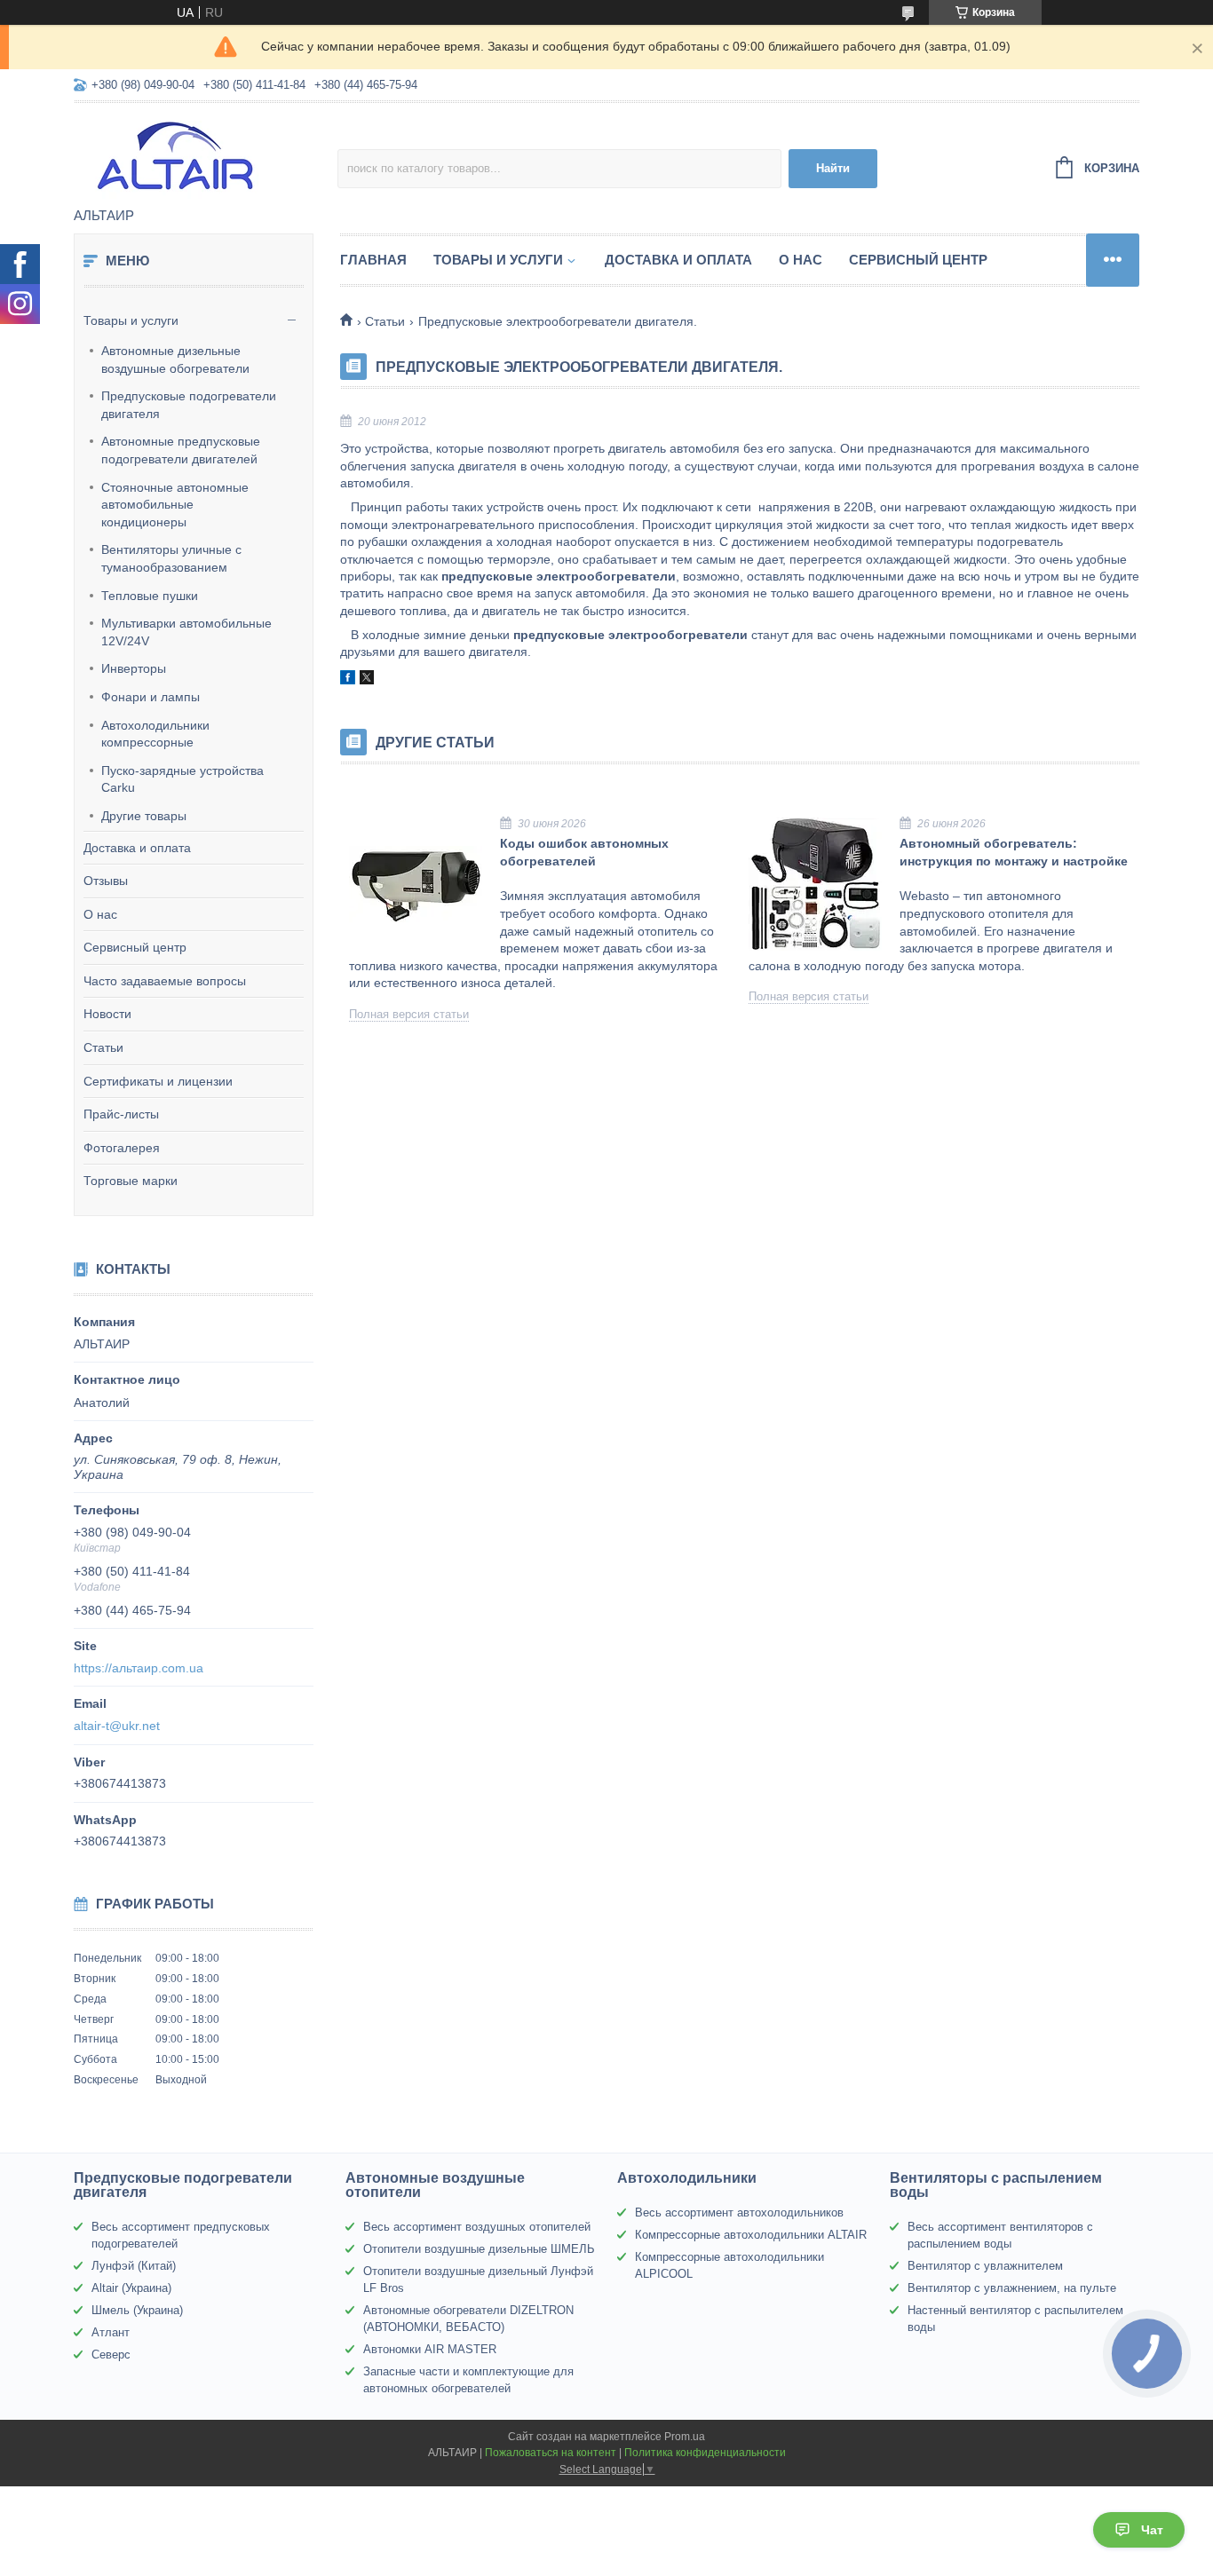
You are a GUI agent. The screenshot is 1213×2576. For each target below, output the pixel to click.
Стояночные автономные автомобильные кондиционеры (175, 505)
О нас (100, 914)
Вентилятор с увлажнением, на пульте (1012, 2288)
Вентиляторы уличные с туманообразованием (171, 558)
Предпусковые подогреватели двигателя (189, 405)
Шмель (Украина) (137, 2310)
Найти (833, 168)
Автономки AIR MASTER (430, 2349)
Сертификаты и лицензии (158, 1081)
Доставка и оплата (137, 848)
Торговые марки (131, 1181)
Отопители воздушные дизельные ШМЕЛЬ (479, 2249)
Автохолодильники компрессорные (155, 734)
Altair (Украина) (131, 2288)
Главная (373, 260)
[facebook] (348, 680)
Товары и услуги (131, 320)
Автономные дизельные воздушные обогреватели (175, 360)
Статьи (103, 1047)
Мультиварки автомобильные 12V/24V (186, 632)
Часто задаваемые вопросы (165, 981)
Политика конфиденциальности (705, 2453)
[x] (367, 680)
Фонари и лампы (151, 697)
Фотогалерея (122, 1148)
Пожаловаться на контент (551, 2453)
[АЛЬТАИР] (206, 156)
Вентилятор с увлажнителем (985, 2266)
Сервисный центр (135, 947)
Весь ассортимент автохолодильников (739, 2213)
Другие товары (144, 816)
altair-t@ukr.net (117, 1726)
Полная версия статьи (409, 1014)
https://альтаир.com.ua (139, 1668)
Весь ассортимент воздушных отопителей (477, 2227)
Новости (107, 1014)
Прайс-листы (121, 1114)
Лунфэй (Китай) (134, 2266)
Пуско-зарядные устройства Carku (182, 779)
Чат (1152, 2530)
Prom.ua (685, 2437)
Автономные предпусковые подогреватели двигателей (181, 450)
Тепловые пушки (150, 596)
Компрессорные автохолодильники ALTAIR (751, 2235)
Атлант (111, 2332)
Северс (111, 2355)
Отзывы (106, 881)
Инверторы (134, 668)
